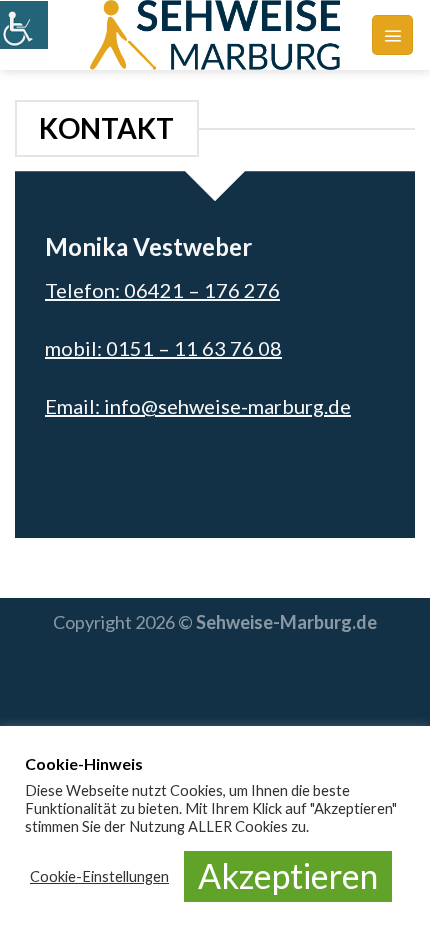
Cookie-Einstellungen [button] (99, 876)
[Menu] (392, 35)
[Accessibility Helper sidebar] (24, 24)
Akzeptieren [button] (288, 875)
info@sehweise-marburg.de (227, 406)
